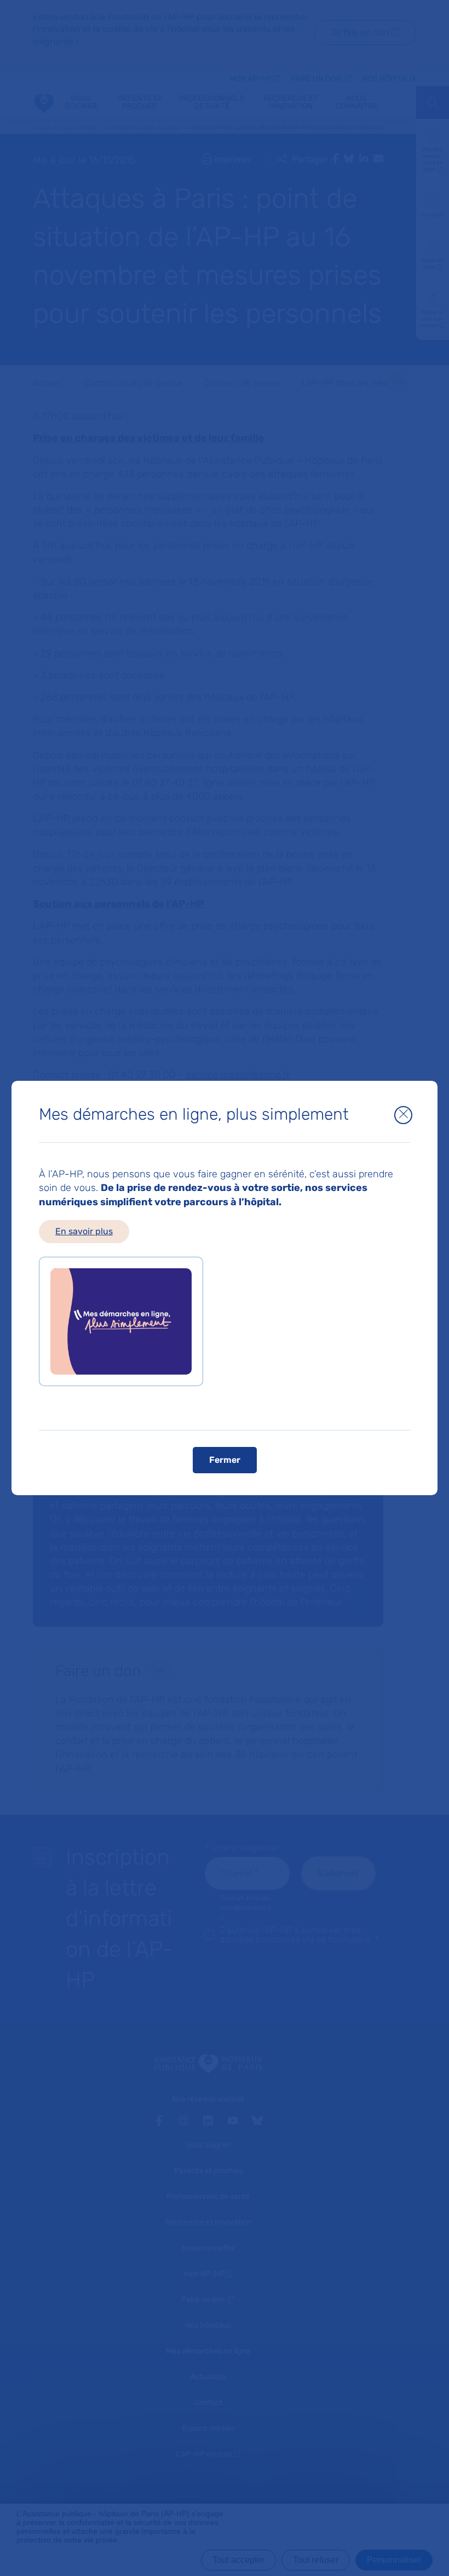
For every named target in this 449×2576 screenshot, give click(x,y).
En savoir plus (84, 1231)
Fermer (225, 1460)
